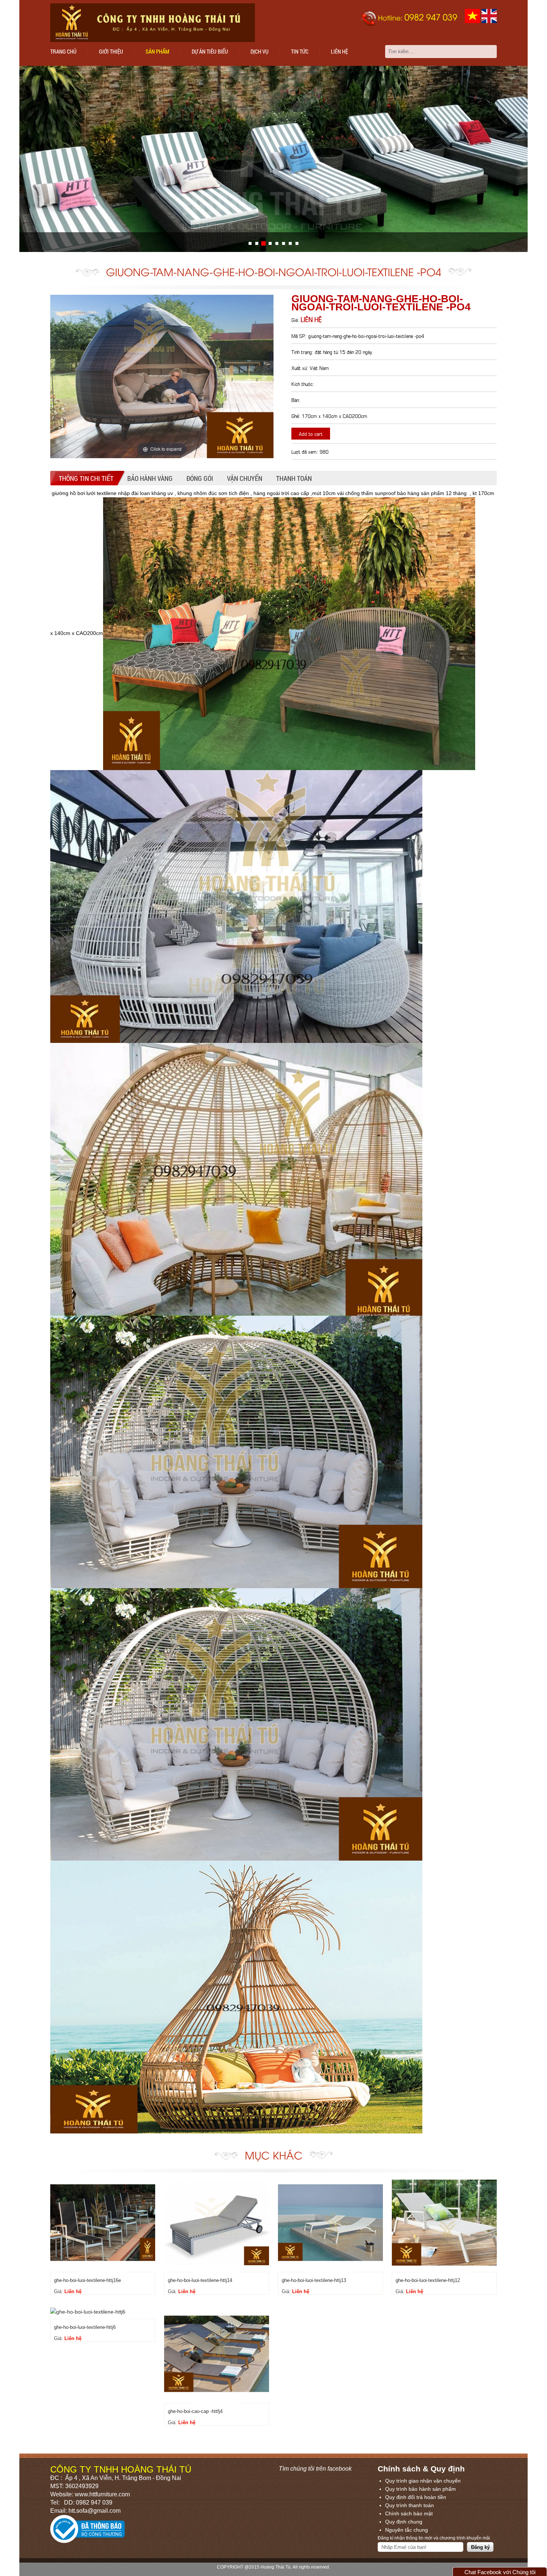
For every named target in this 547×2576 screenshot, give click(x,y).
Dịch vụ (260, 51)
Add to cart (311, 433)
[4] (277, 243)
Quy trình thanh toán (410, 2505)
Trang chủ (63, 51)
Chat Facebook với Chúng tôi (500, 2572)
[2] (263, 243)
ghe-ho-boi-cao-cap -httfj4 (195, 2411)
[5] (284, 243)
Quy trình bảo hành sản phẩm (420, 2489)
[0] (250, 243)
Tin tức (300, 51)
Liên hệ (339, 51)
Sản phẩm (157, 51)
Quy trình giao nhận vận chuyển (423, 2481)
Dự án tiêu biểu (210, 51)
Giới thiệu (111, 51)
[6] (290, 243)
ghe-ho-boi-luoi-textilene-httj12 (428, 2280)
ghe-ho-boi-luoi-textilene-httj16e (87, 2280)
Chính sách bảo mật (409, 2513)
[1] (257, 243)
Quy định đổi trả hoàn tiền (416, 2497)
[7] (297, 243)
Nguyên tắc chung (407, 2530)
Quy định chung (404, 2522)
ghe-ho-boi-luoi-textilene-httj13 (314, 2280)
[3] (270, 243)
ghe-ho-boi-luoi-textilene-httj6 (85, 2327)
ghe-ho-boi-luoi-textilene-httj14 (200, 2280)
